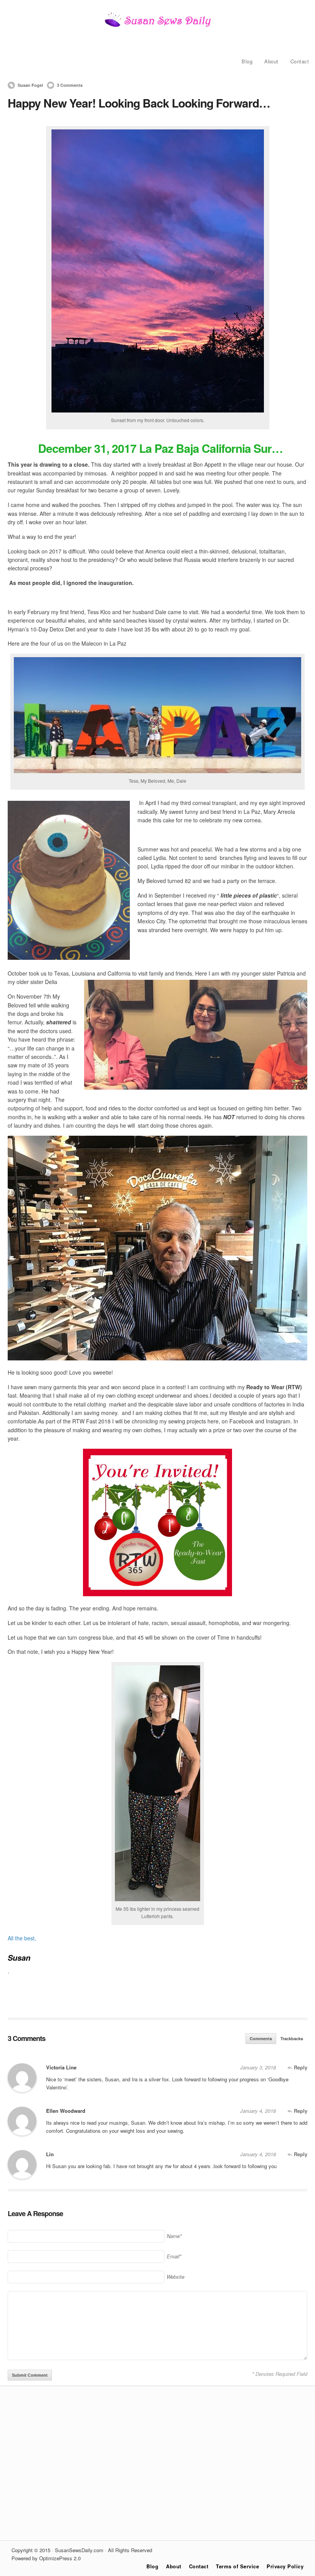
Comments (261, 2038)
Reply (300, 2067)
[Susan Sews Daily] (157, 26)
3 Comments (70, 85)
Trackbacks (292, 2038)
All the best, (22, 1938)
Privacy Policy (285, 2566)
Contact (300, 61)
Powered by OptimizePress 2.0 (46, 2558)
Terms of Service (237, 2566)
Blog (247, 61)
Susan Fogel (30, 85)
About (271, 61)
